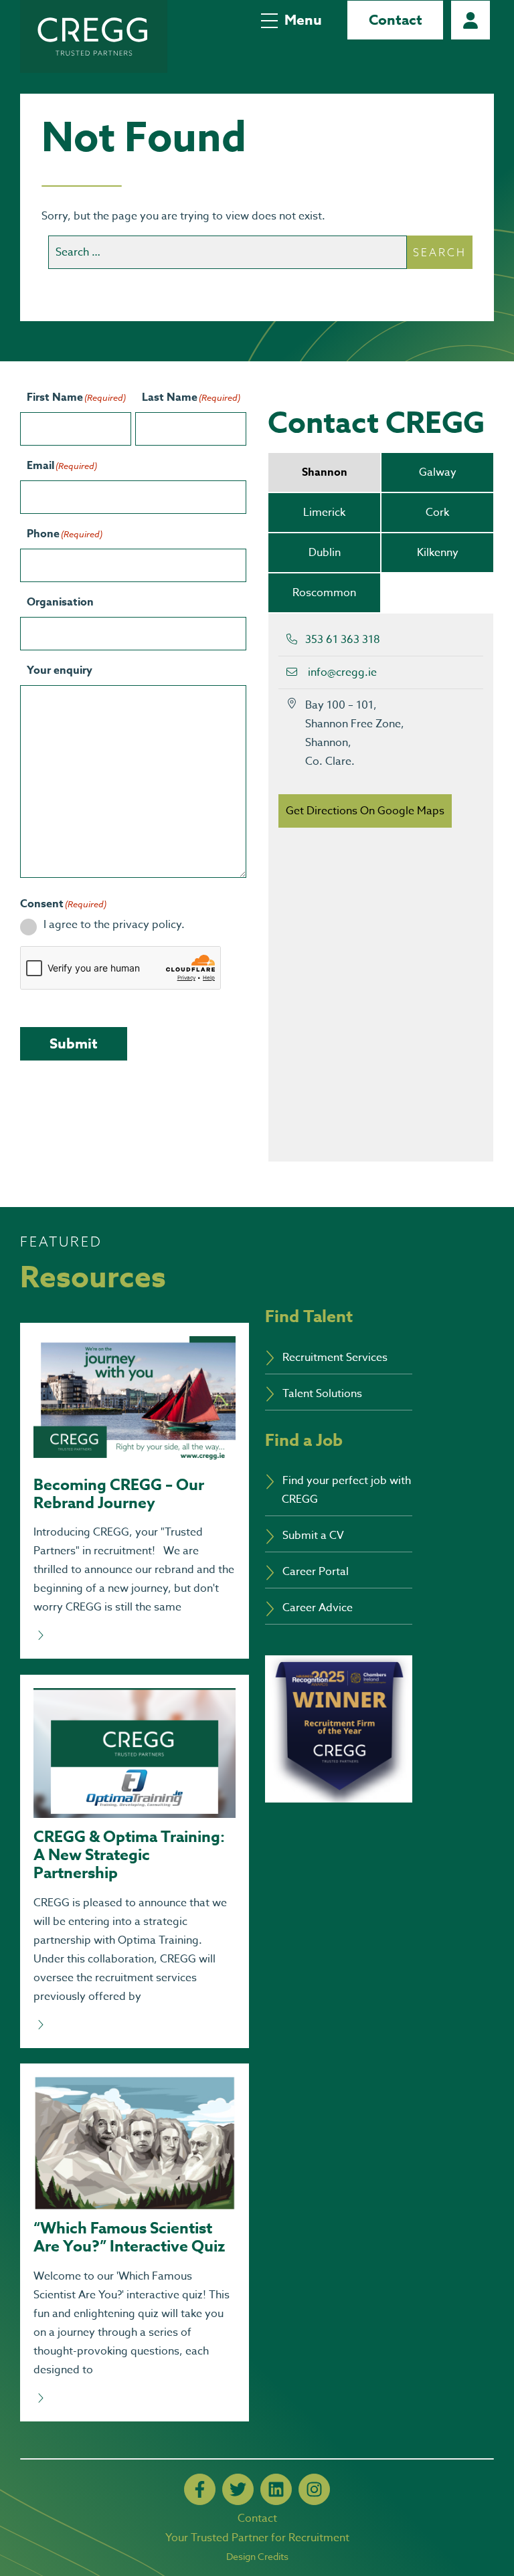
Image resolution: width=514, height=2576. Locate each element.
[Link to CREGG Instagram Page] (314, 2489)
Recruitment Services (335, 1358)
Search (440, 252)
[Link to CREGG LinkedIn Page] (276, 2489)
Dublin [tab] (325, 553)
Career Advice (318, 1608)
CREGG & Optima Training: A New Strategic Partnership (129, 1855)
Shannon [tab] (325, 472)
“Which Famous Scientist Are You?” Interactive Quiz (129, 2237)
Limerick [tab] (324, 513)
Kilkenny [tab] (438, 553)
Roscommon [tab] (324, 593)
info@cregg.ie (342, 672)
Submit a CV (313, 1536)
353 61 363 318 (343, 640)
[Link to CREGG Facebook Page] (200, 2489)
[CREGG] (94, 36)
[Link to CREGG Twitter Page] (238, 2489)
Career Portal (470, 20)
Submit (74, 1044)
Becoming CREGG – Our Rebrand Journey (119, 1494)
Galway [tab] (438, 472)
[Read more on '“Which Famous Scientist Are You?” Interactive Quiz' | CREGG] (135, 2399)
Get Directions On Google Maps (365, 811)
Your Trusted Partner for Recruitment (257, 2538)
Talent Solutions (322, 1394)
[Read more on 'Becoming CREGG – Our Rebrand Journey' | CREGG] (135, 1636)
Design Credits (257, 2556)
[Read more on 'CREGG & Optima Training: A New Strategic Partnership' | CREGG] (135, 2025)
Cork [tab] (437, 513)
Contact (396, 20)
